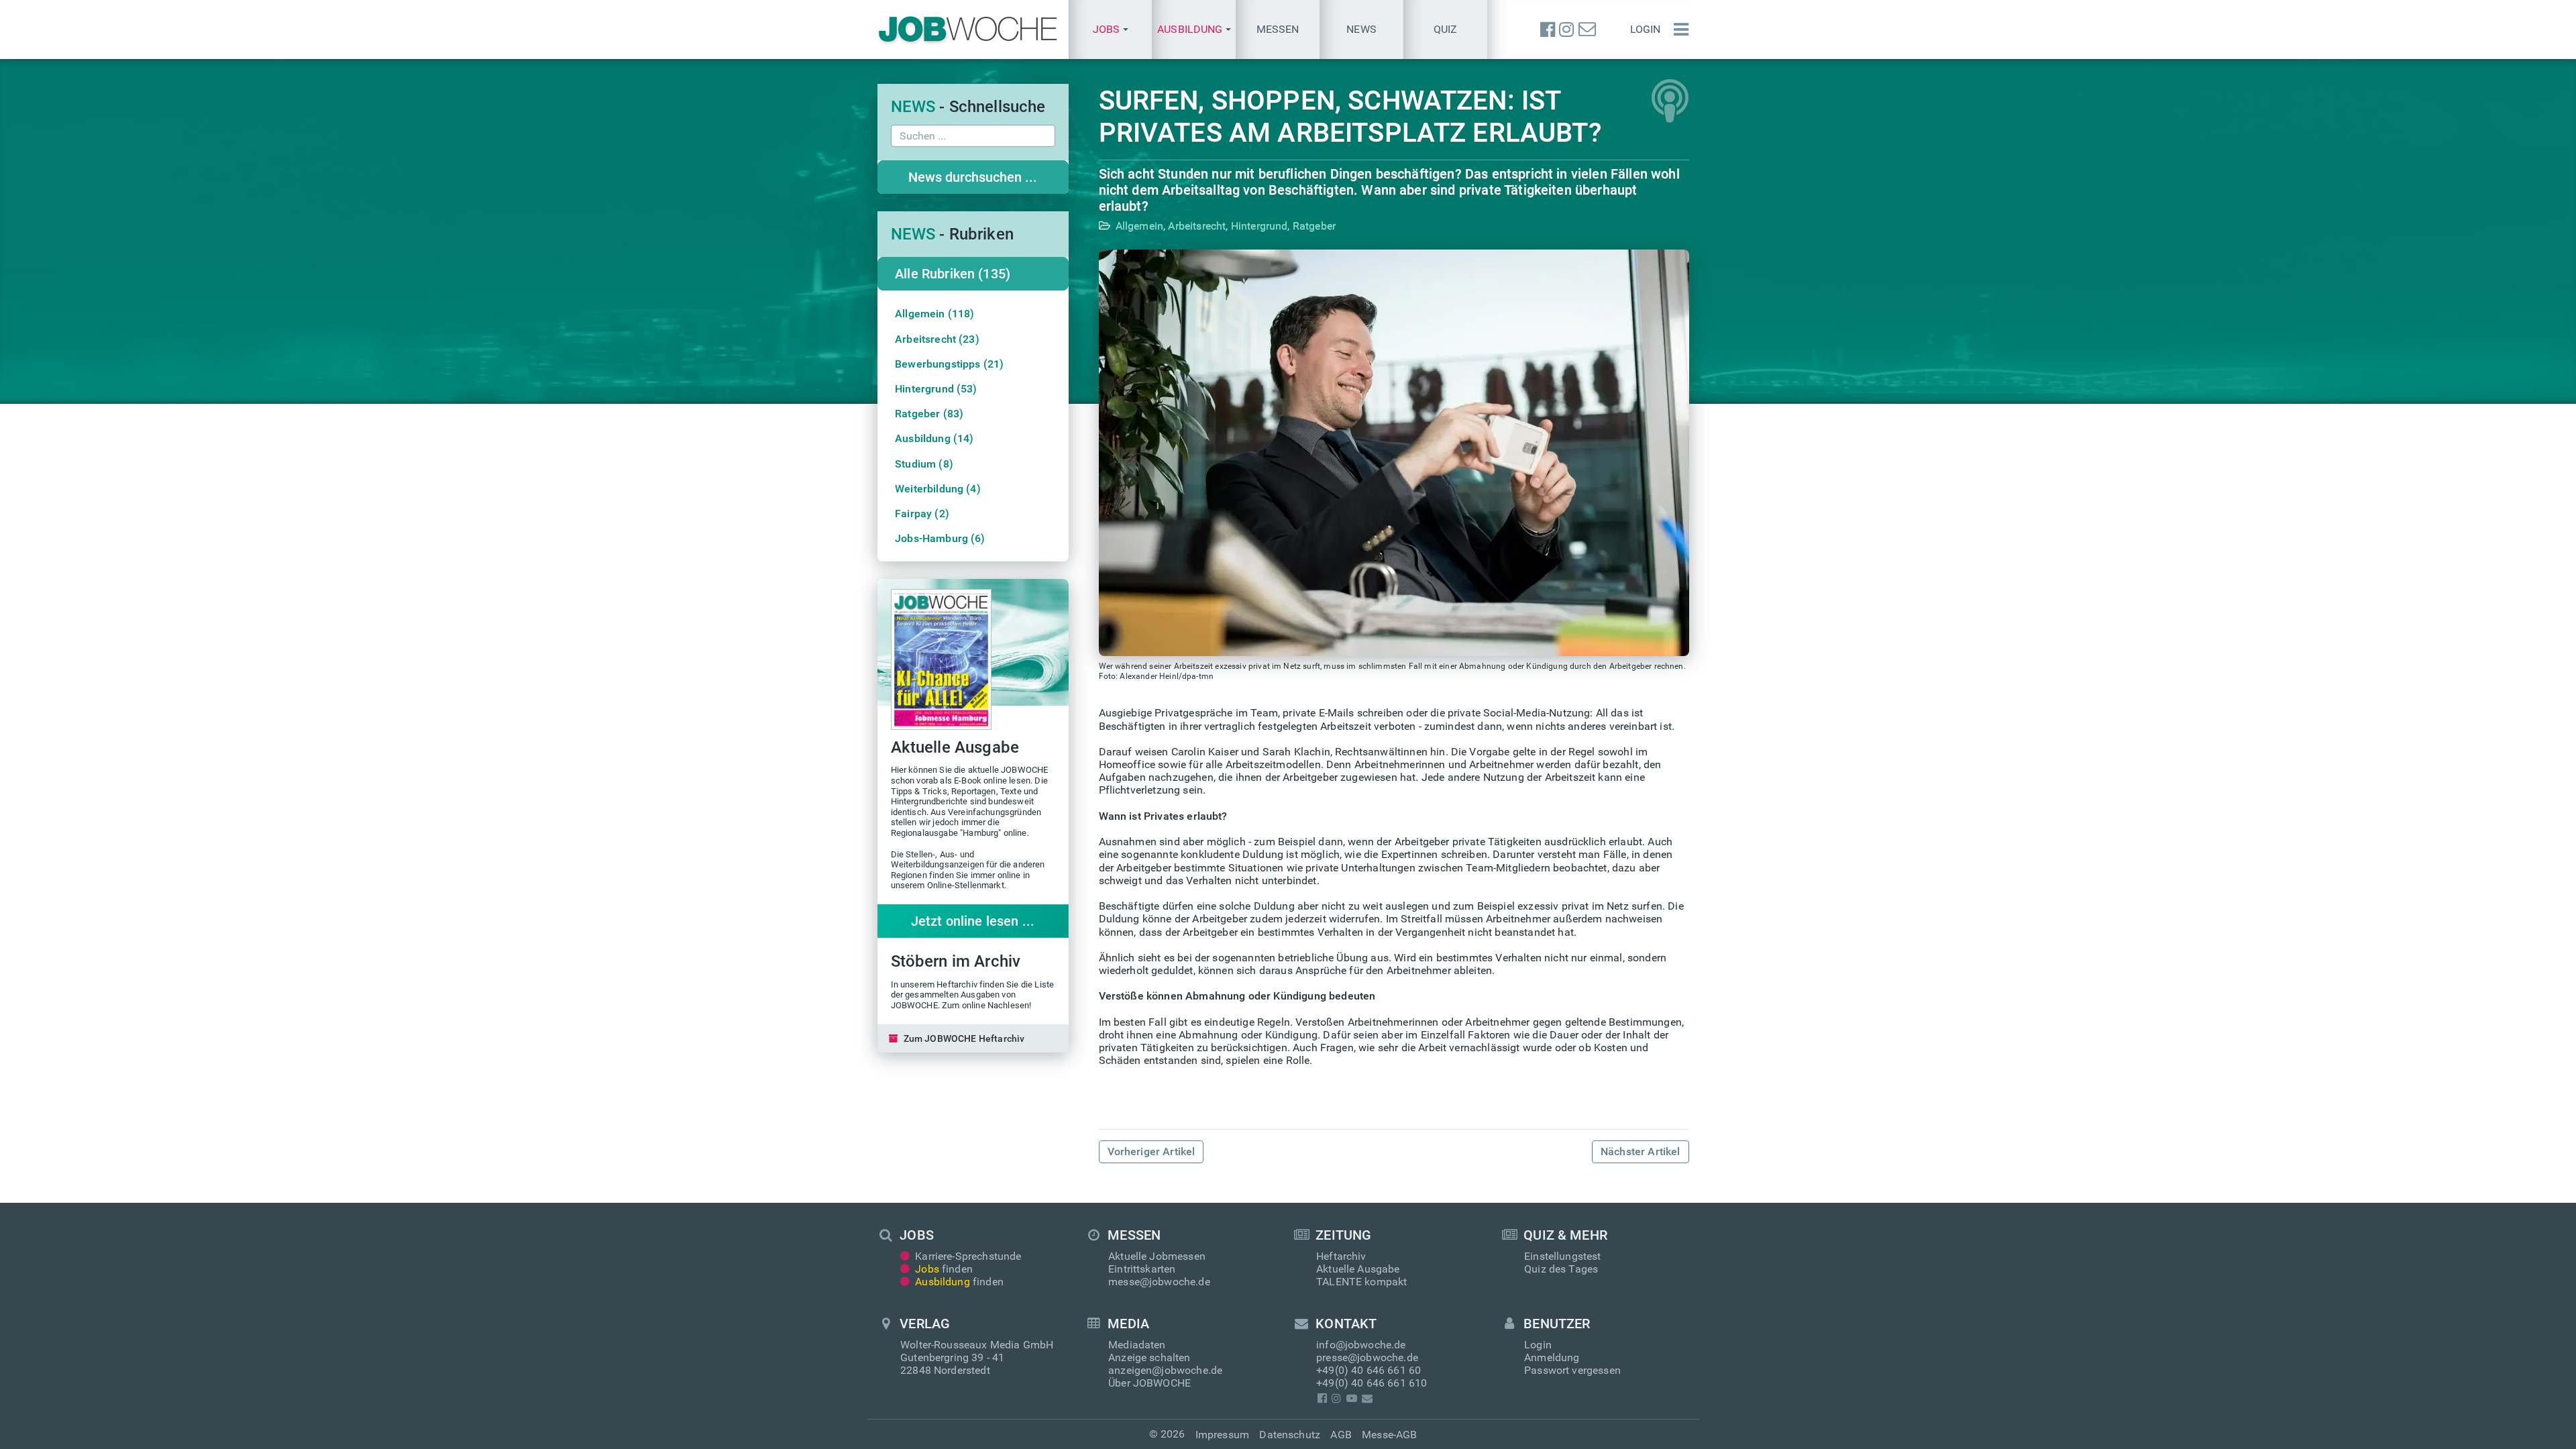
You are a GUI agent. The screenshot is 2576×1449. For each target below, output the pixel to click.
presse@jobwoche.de (1367, 1357)
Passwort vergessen (1572, 1370)
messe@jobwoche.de (1159, 1282)
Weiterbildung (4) (938, 489)
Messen (1278, 29)
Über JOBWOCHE (1149, 1383)
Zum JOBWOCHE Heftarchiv (964, 1038)
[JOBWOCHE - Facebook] (1548, 30)
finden (944, 1269)
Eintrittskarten (1142, 1269)
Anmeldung (1552, 1357)
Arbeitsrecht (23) (937, 339)
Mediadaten (1137, 1345)
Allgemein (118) (934, 314)
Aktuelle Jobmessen (1157, 1256)
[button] (1111, 30)
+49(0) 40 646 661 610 (1372, 1383)
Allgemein (1139, 226)
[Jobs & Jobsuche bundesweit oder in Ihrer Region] (968, 30)
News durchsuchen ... (973, 177)
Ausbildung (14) (934, 438)
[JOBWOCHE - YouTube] (1351, 1398)
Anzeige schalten (1149, 1357)
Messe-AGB (1389, 1435)
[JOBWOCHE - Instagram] (1566, 30)
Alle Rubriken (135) (953, 274)
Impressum (1222, 1435)
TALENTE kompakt (1361, 1282)
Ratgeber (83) (929, 414)
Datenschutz (1290, 1435)
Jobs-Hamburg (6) (940, 538)
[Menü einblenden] (1678, 30)
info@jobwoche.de (1361, 1345)
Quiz (1446, 29)
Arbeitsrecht (1197, 226)
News (1361, 29)
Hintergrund (1259, 226)
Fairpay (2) (922, 514)
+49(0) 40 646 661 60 (1368, 1370)
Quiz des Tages (1561, 1269)
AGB (1341, 1435)
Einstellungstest (1563, 1256)
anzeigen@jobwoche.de (1165, 1370)
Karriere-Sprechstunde (968, 1256)
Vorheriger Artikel (1151, 1151)
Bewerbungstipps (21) (949, 364)
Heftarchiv (1341, 1256)
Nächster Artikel (1641, 1151)
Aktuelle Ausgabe (1358, 1269)
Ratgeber (1314, 226)
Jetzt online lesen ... (973, 921)
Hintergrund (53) (936, 389)
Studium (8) (924, 464)
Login (1646, 29)
